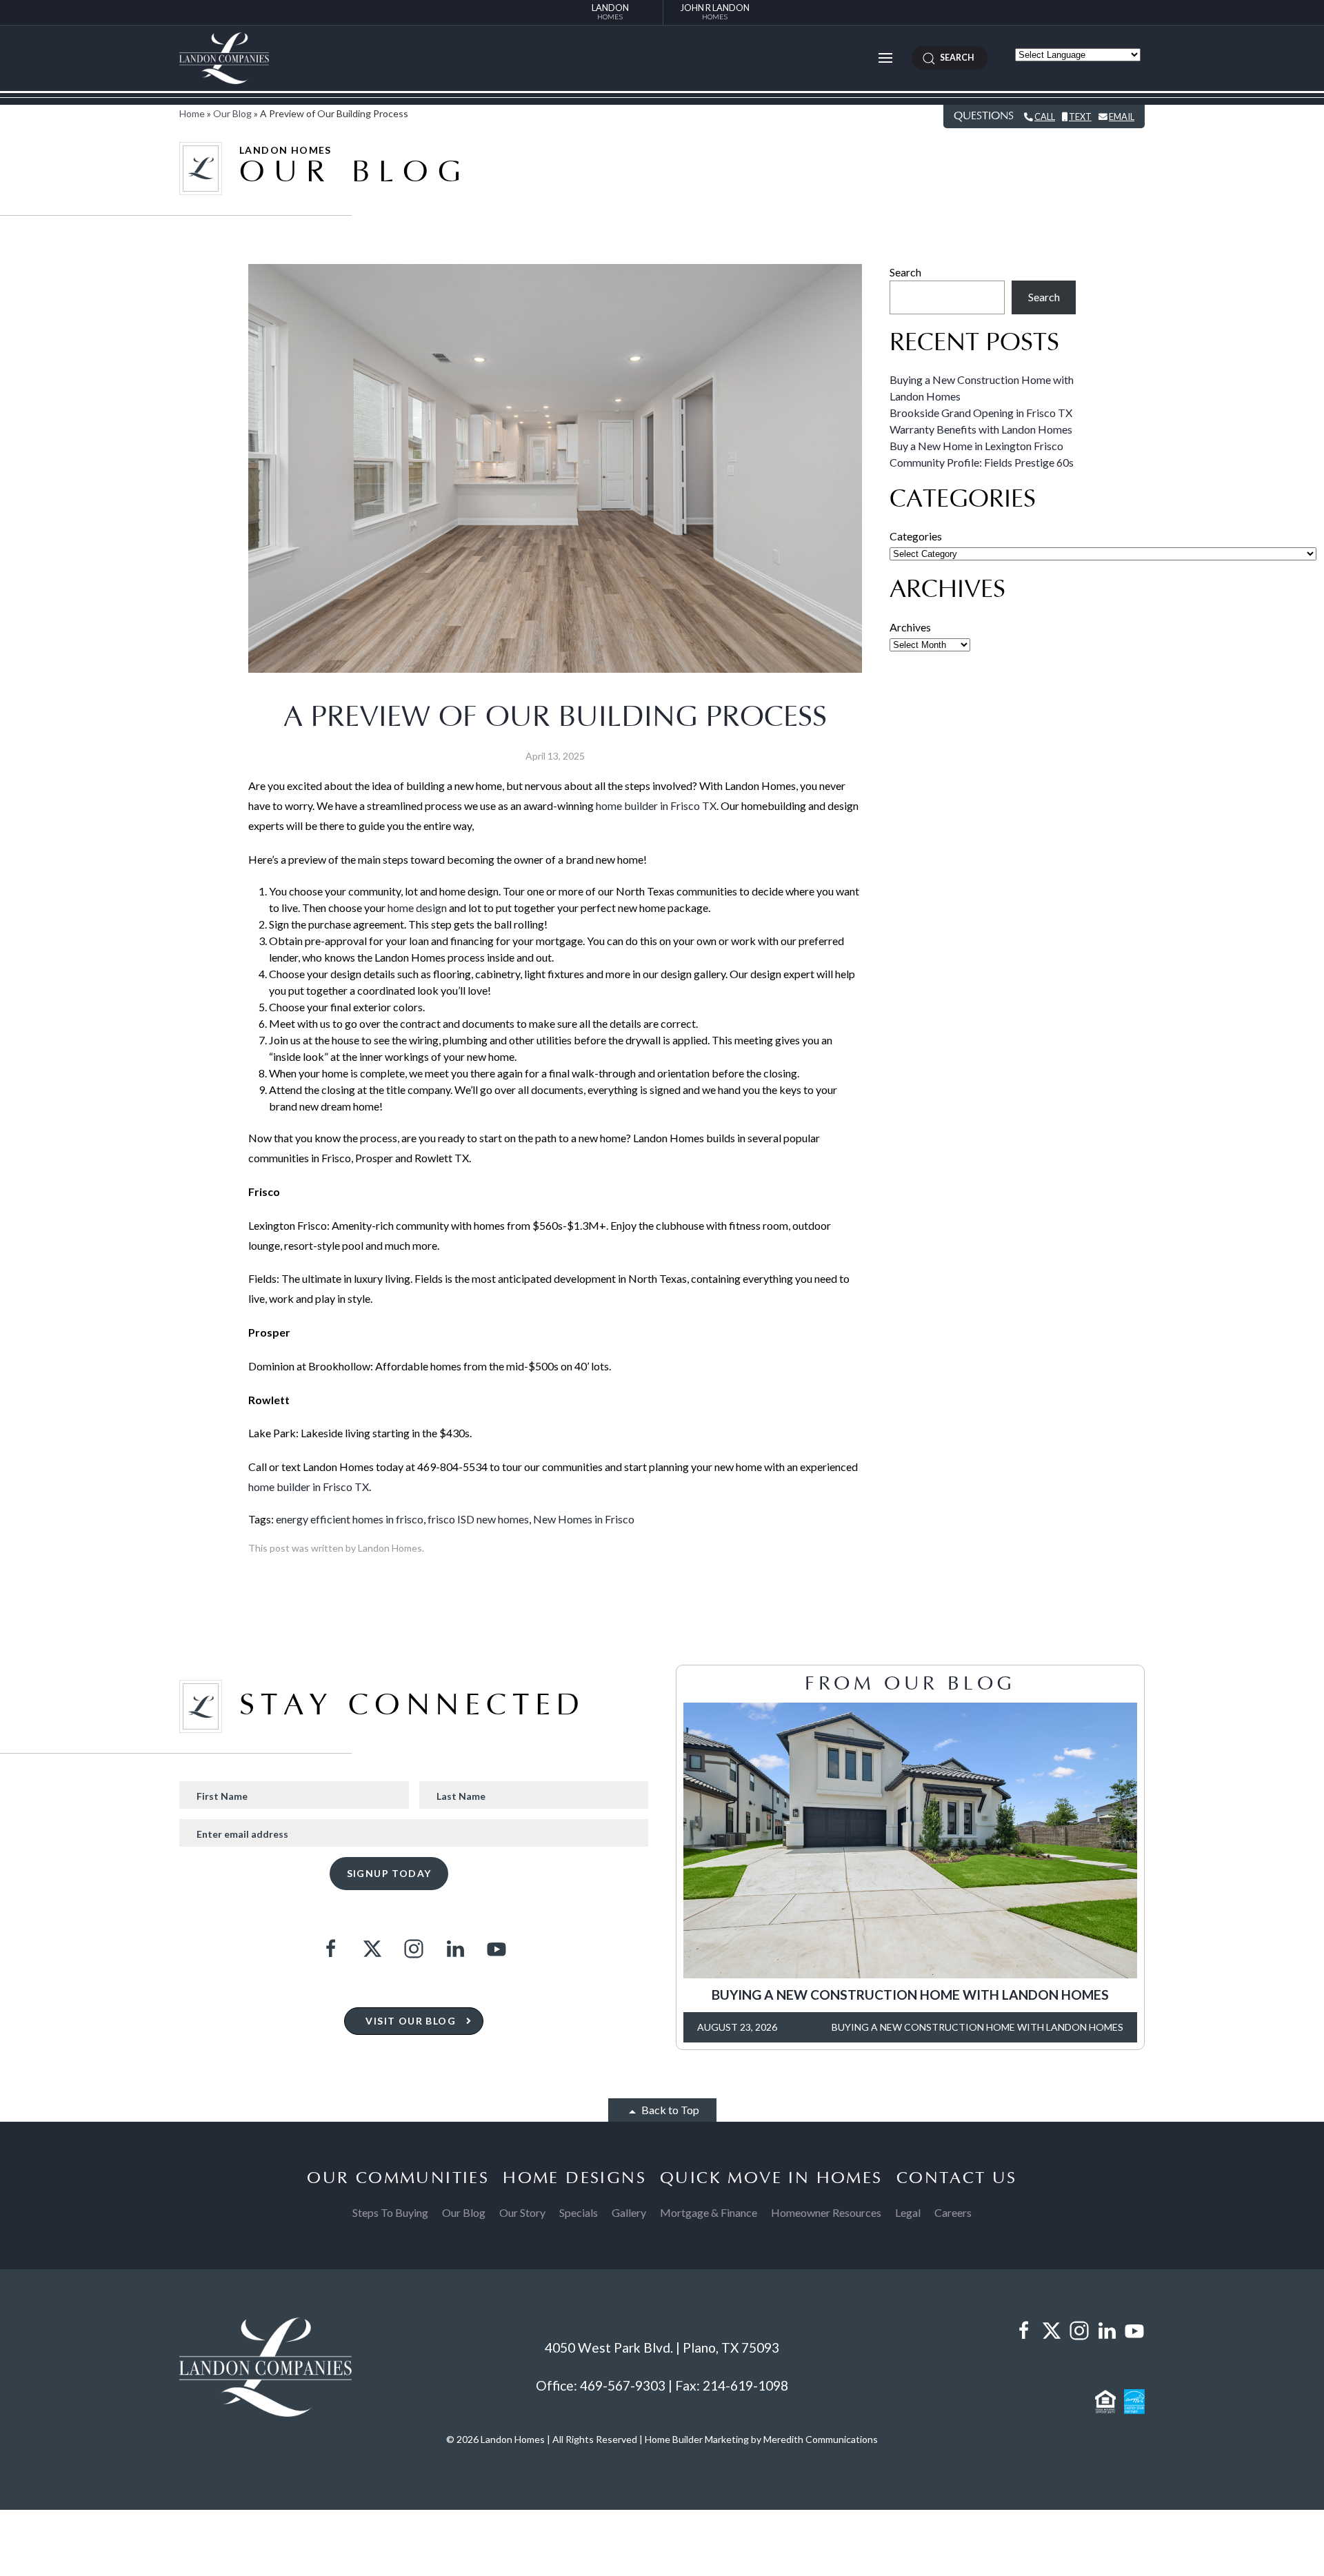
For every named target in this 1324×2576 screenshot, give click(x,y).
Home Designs (574, 2178)
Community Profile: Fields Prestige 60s (982, 462)
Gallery (629, 2212)
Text (1080, 116)
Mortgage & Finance (709, 2212)
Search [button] (955, 58)
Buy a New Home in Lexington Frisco (976, 446)
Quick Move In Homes (771, 2178)
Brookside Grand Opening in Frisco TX (981, 413)
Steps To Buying (390, 2212)
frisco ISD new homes (478, 1519)
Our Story (522, 2212)
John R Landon (715, 11)
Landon (610, 11)
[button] (885, 58)
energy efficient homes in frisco (350, 1519)
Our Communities (398, 2178)
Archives (910, 627)
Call (1045, 116)
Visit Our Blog (411, 2021)
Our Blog (232, 113)
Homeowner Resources (826, 2212)
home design (417, 907)
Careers (953, 2212)
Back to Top (669, 2110)
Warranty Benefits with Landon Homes (981, 429)
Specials (579, 2212)
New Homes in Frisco (584, 1519)
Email (1122, 116)
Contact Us (957, 2178)
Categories (916, 536)
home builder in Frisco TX (656, 805)
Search (905, 272)
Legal (908, 2212)
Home (192, 113)
